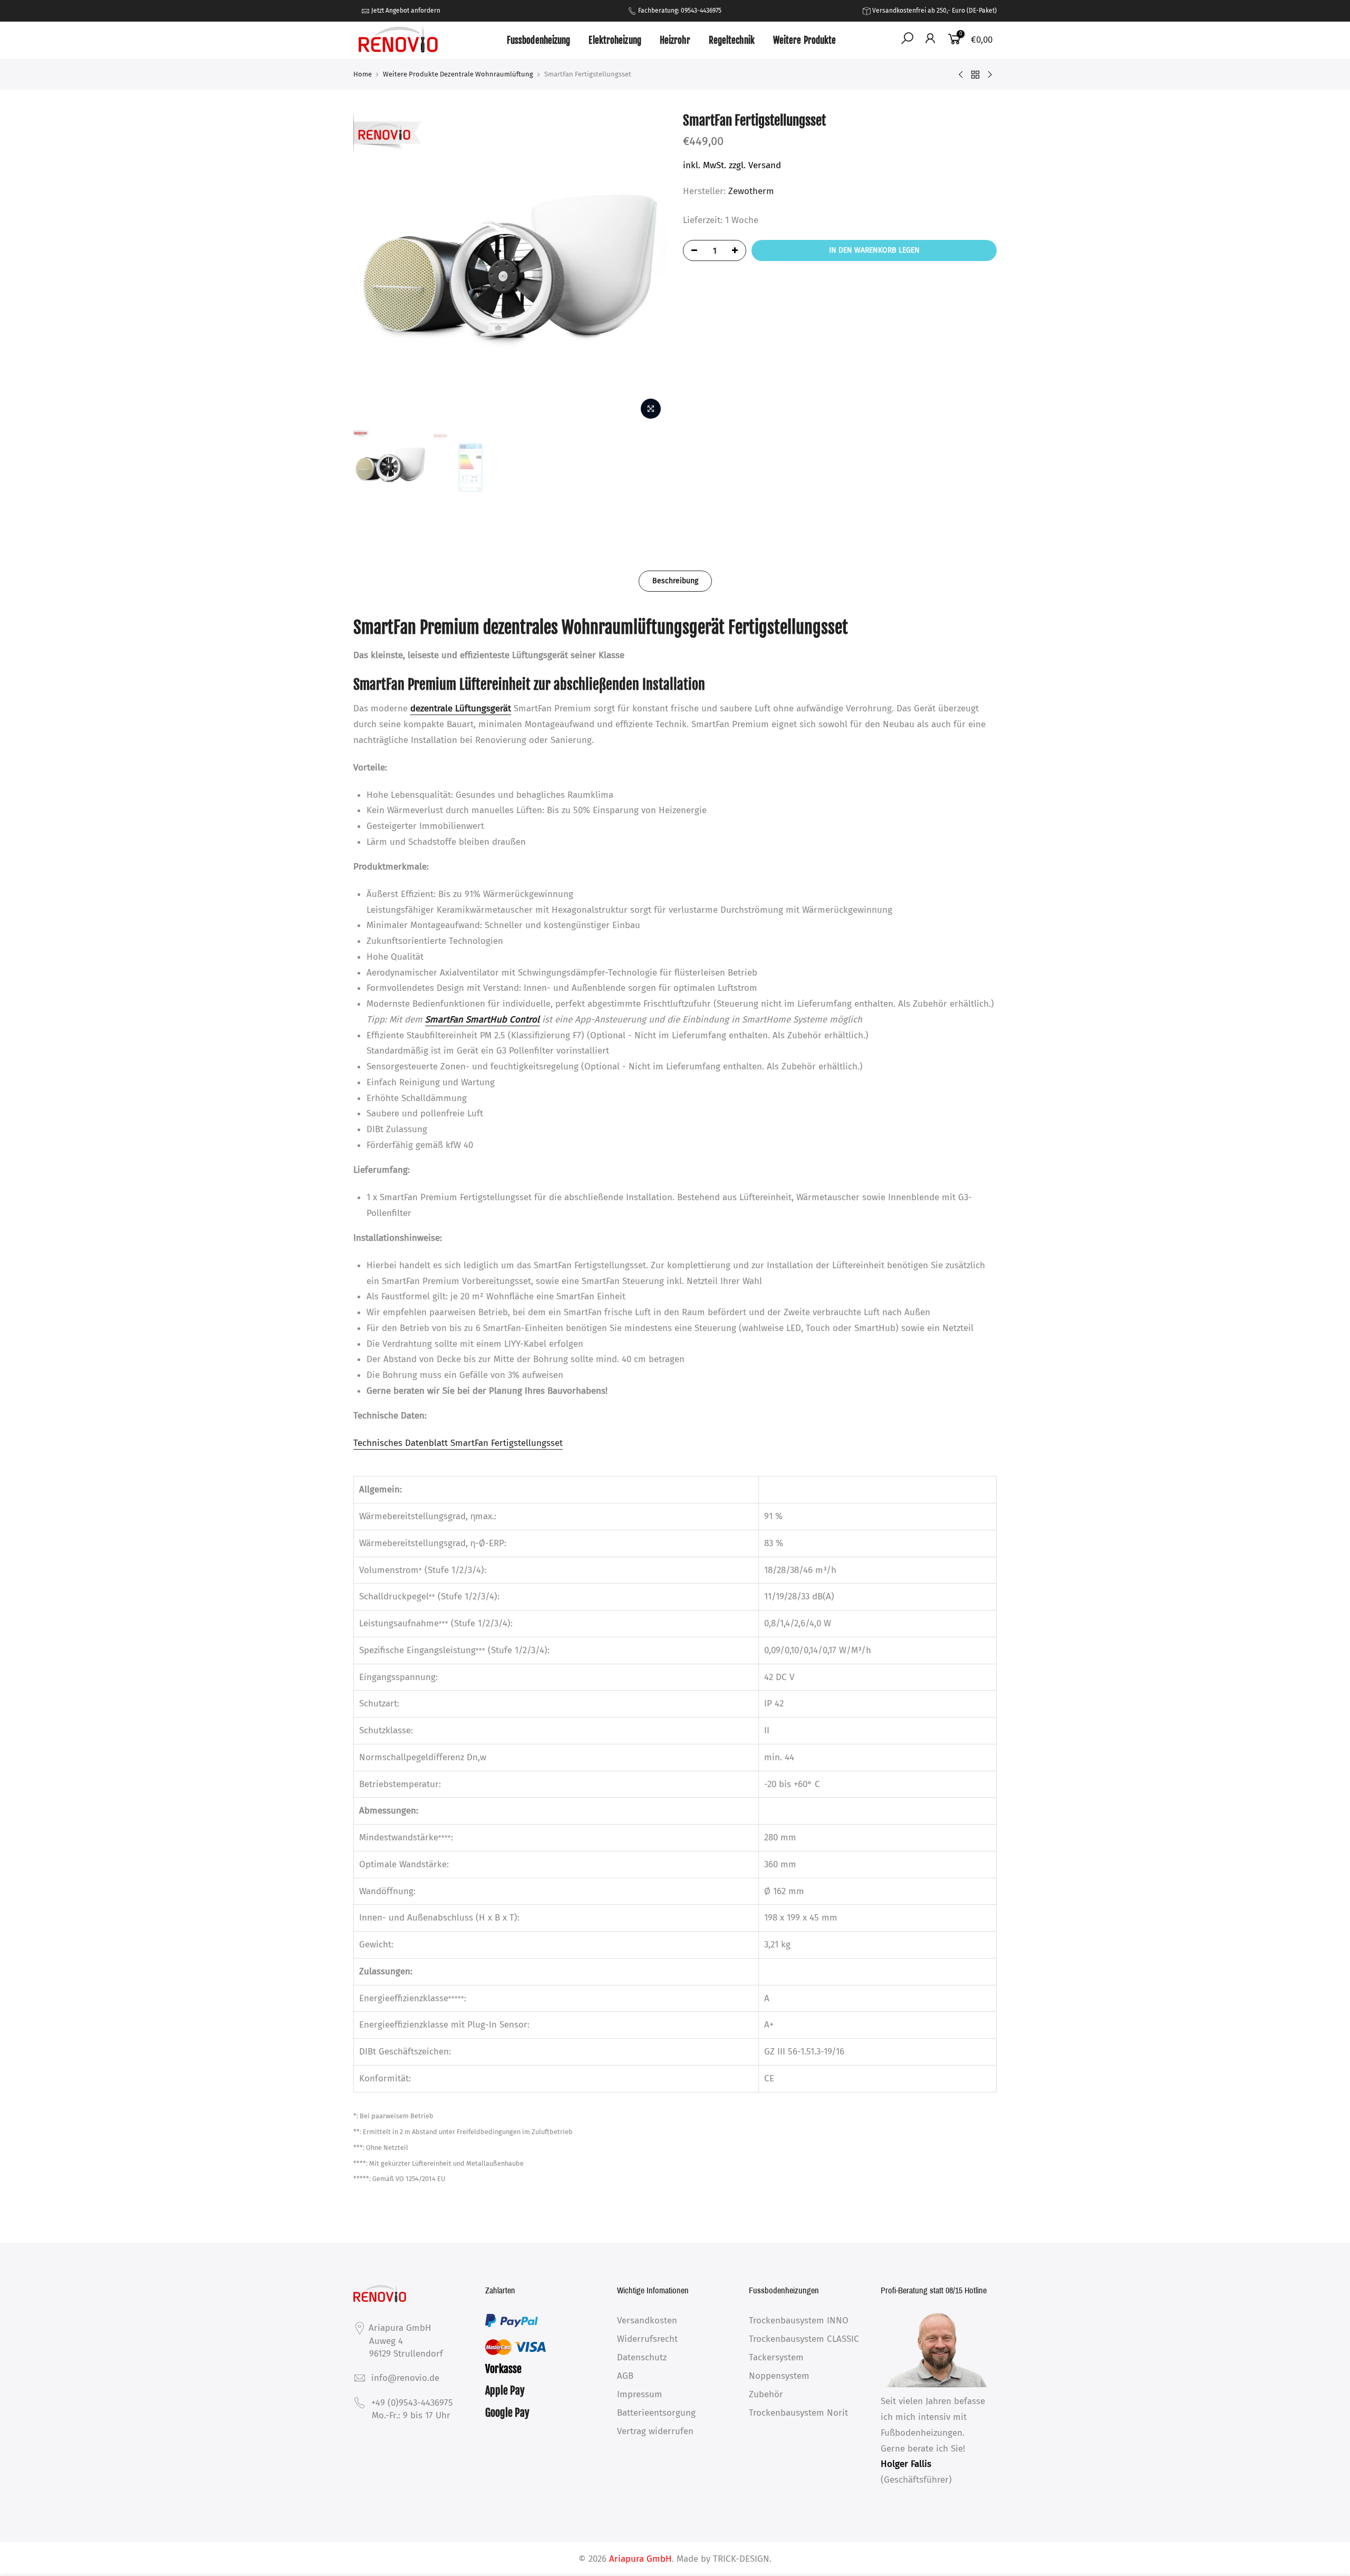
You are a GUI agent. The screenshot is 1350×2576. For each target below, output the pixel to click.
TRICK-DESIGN (741, 2559)
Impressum (640, 2394)
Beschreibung (675, 581)
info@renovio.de (405, 2378)
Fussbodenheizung (539, 40)
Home (363, 74)
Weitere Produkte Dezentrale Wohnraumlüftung (458, 74)
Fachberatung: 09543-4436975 (679, 11)
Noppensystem (779, 2376)
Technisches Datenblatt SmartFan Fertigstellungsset (458, 1443)
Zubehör (766, 2394)
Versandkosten (647, 2321)
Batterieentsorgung (656, 2413)
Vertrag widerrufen (655, 2431)
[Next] (649, 268)
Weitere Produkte (805, 40)
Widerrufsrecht (647, 2339)
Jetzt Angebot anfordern (406, 11)
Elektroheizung (615, 40)
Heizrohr (675, 40)
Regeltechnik (732, 40)
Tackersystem (776, 2357)
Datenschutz (642, 2357)
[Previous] (372, 268)
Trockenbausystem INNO (799, 2321)
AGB (625, 2376)
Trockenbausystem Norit (798, 2413)
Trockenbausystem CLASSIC (804, 2339)
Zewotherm (751, 191)
